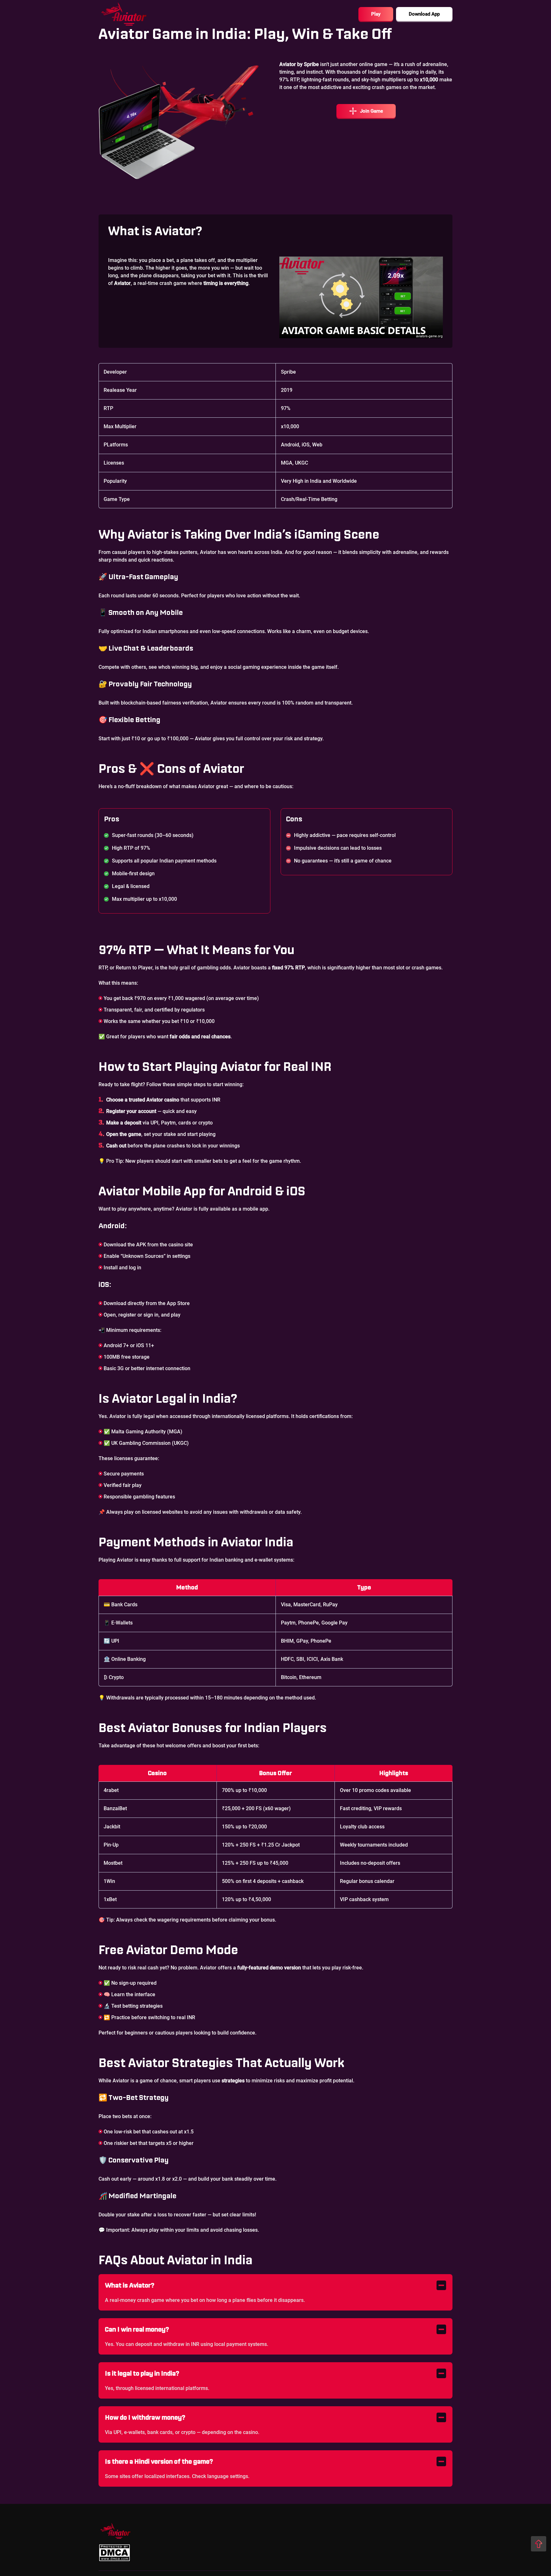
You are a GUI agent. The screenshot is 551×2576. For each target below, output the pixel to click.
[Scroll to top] (539, 2544)
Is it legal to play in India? (142, 2373)
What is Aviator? (130, 2285)
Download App (424, 14)
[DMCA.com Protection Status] (114, 2553)
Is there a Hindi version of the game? (159, 2461)
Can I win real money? (137, 2329)
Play (376, 14)
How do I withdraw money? (145, 2417)
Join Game (371, 111)
